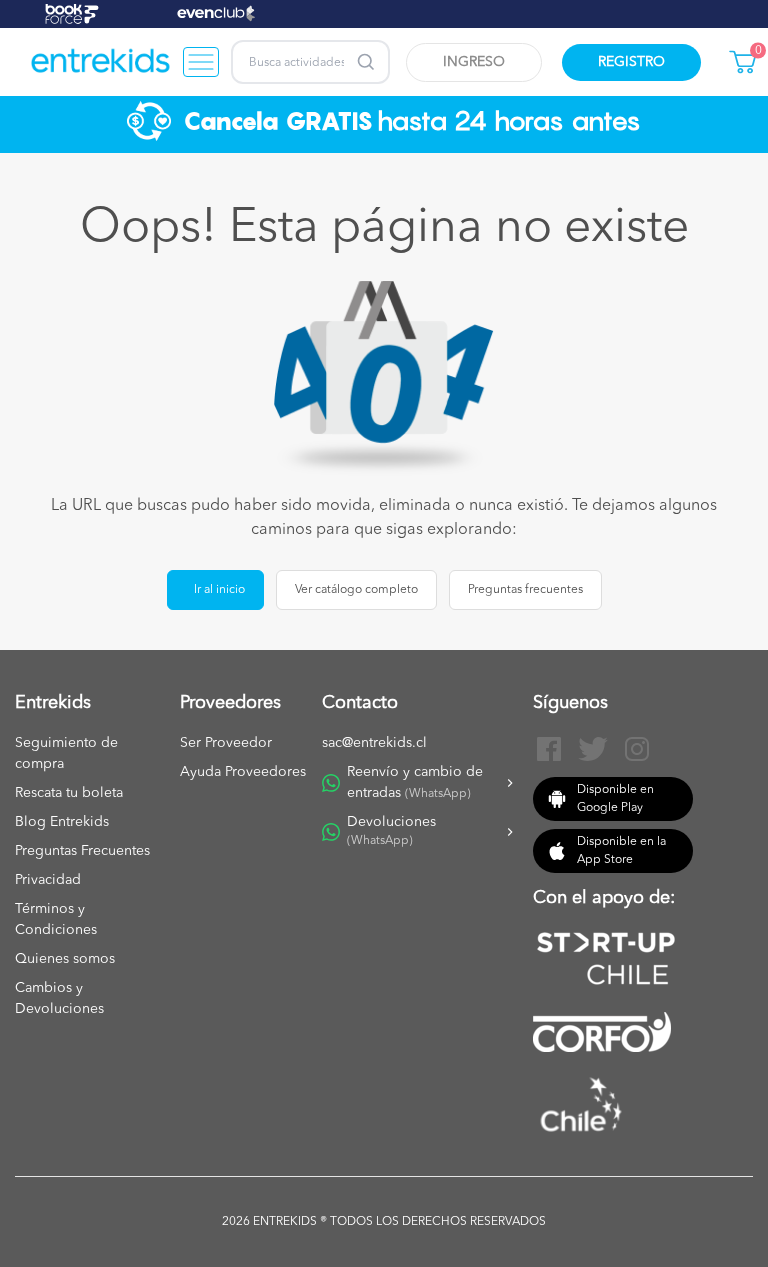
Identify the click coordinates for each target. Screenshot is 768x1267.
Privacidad (48, 880)
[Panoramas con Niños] (101, 62)
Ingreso (474, 62)
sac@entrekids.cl (374, 743)
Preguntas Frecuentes (82, 851)
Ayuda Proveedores (243, 772)
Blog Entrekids (62, 822)
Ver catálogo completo (356, 590)
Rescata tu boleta (69, 793)
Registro (631, 62)
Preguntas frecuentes (525, 590)
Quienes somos (65, 959)
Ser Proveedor (226, 743)
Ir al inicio (219, 590)
